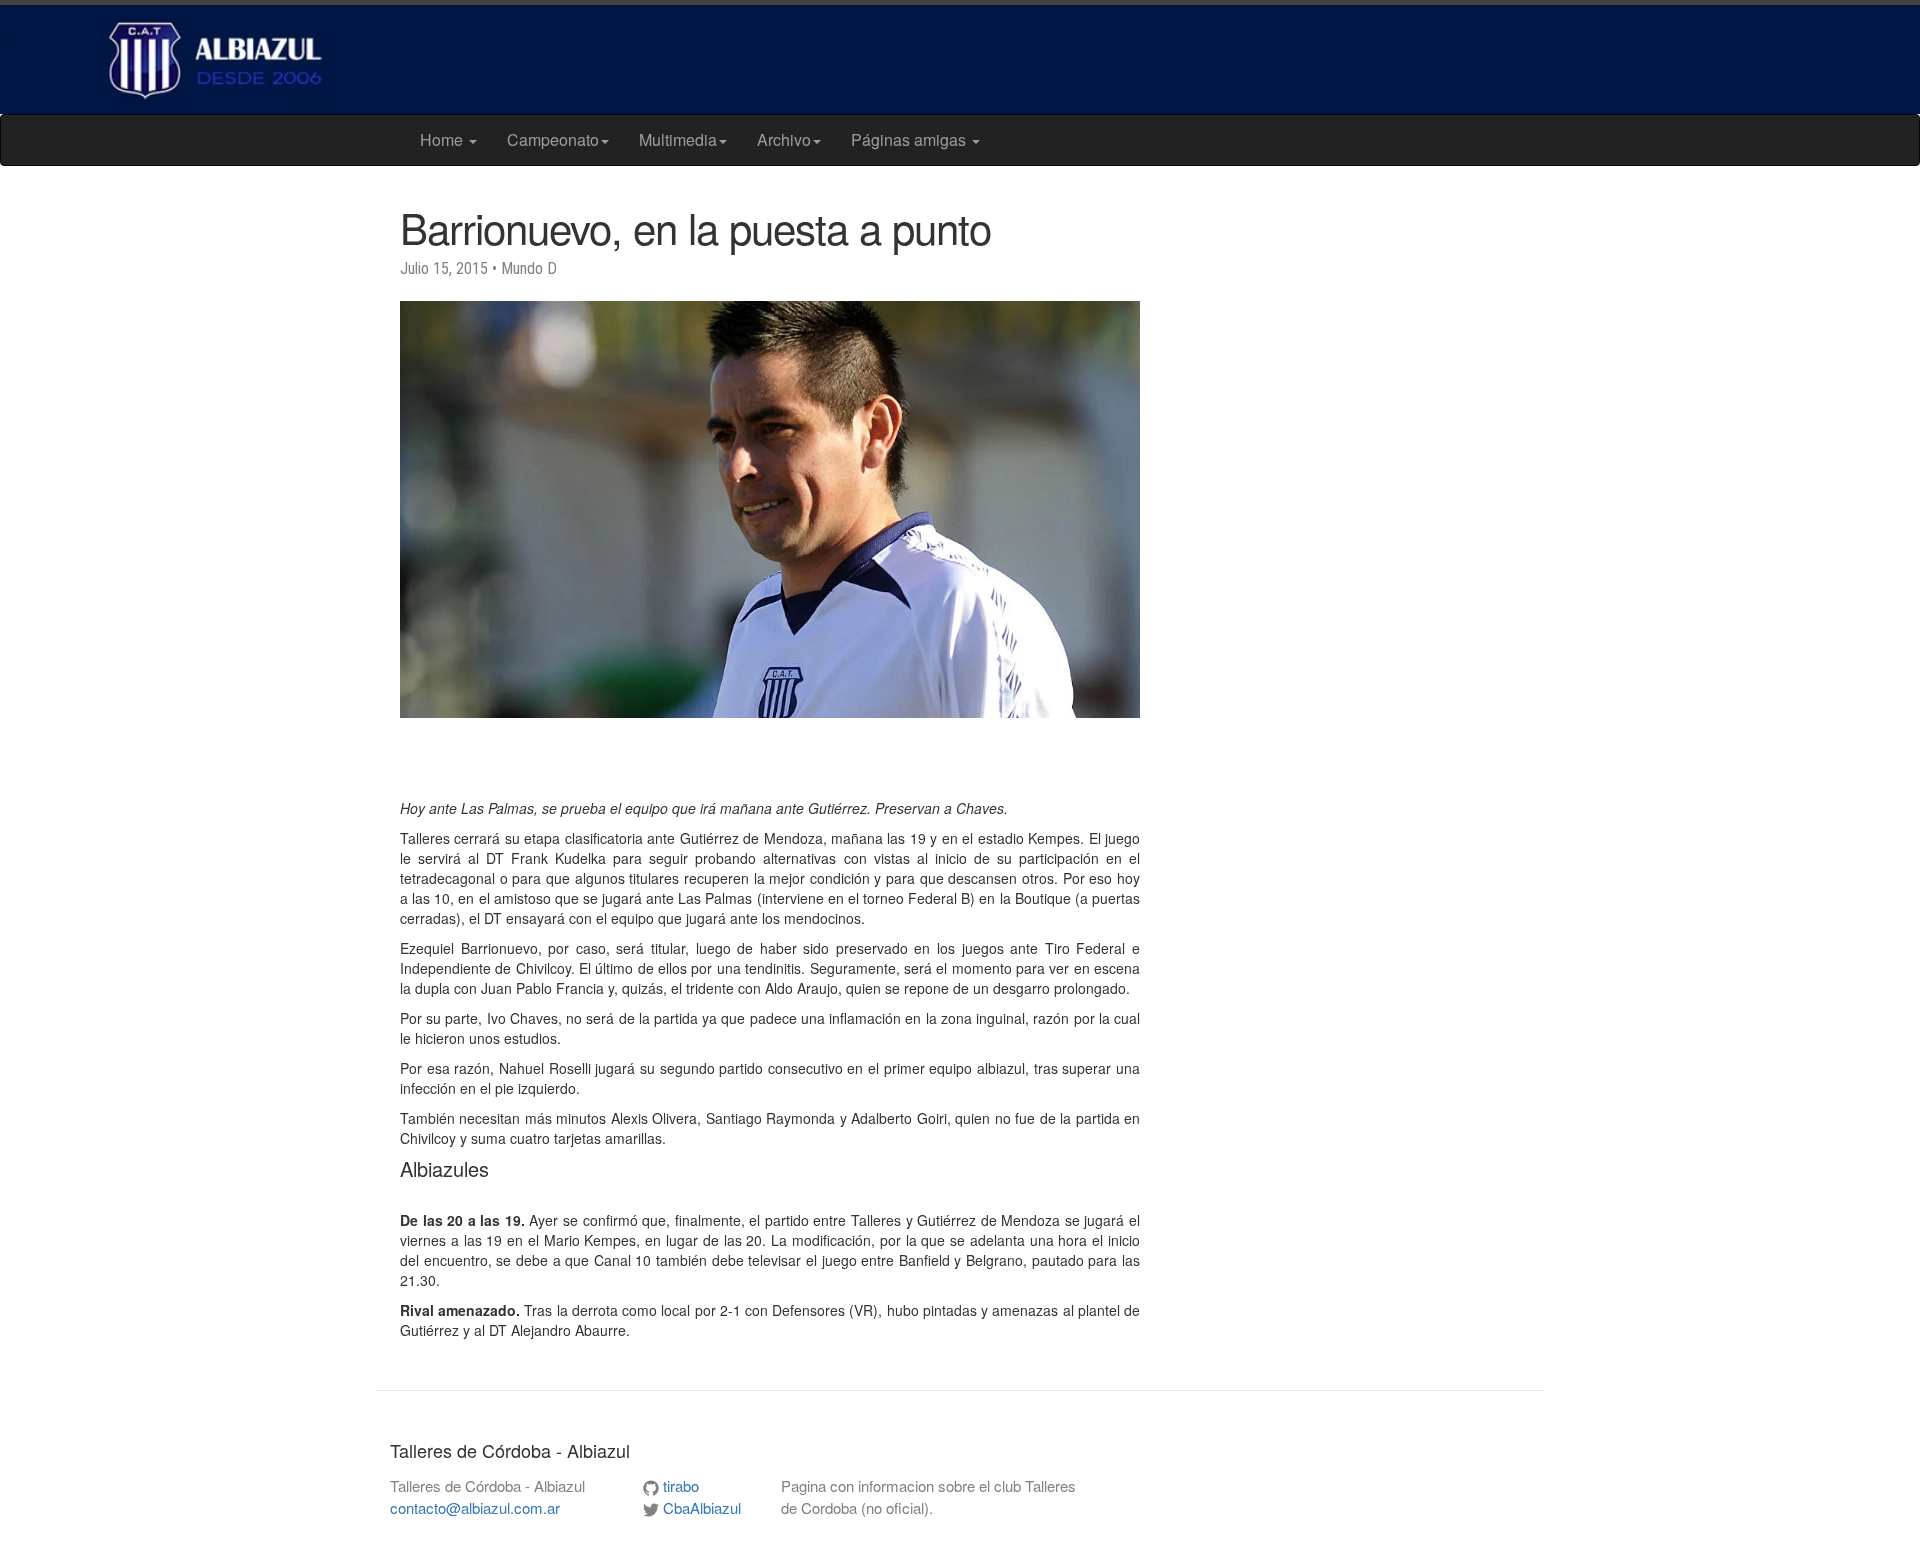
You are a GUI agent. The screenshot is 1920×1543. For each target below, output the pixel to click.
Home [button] (443, 139)
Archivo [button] (784, 139)
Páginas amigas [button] (910, 139)
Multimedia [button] (678, 139)
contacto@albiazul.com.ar (475, 1507)
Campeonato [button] (553, 139)
